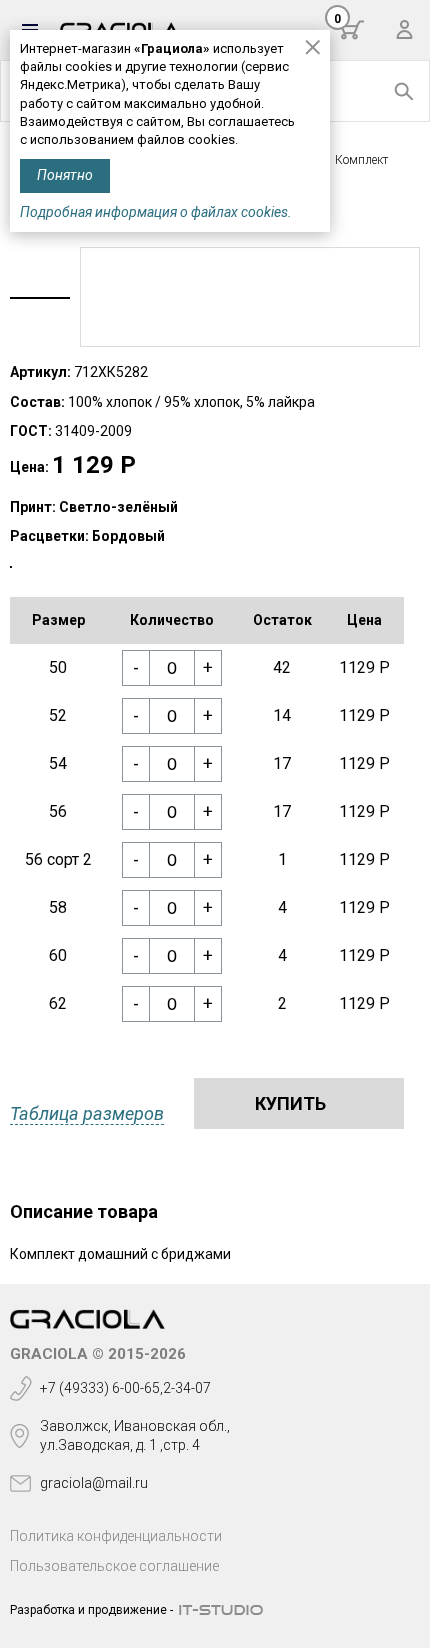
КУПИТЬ (290, 1103)
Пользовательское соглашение (114, 1566)
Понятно (65, 175)
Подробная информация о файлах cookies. (156, 212)
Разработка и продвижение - (91, 1610)
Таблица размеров (87, 1113)
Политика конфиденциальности (116, 1536)
